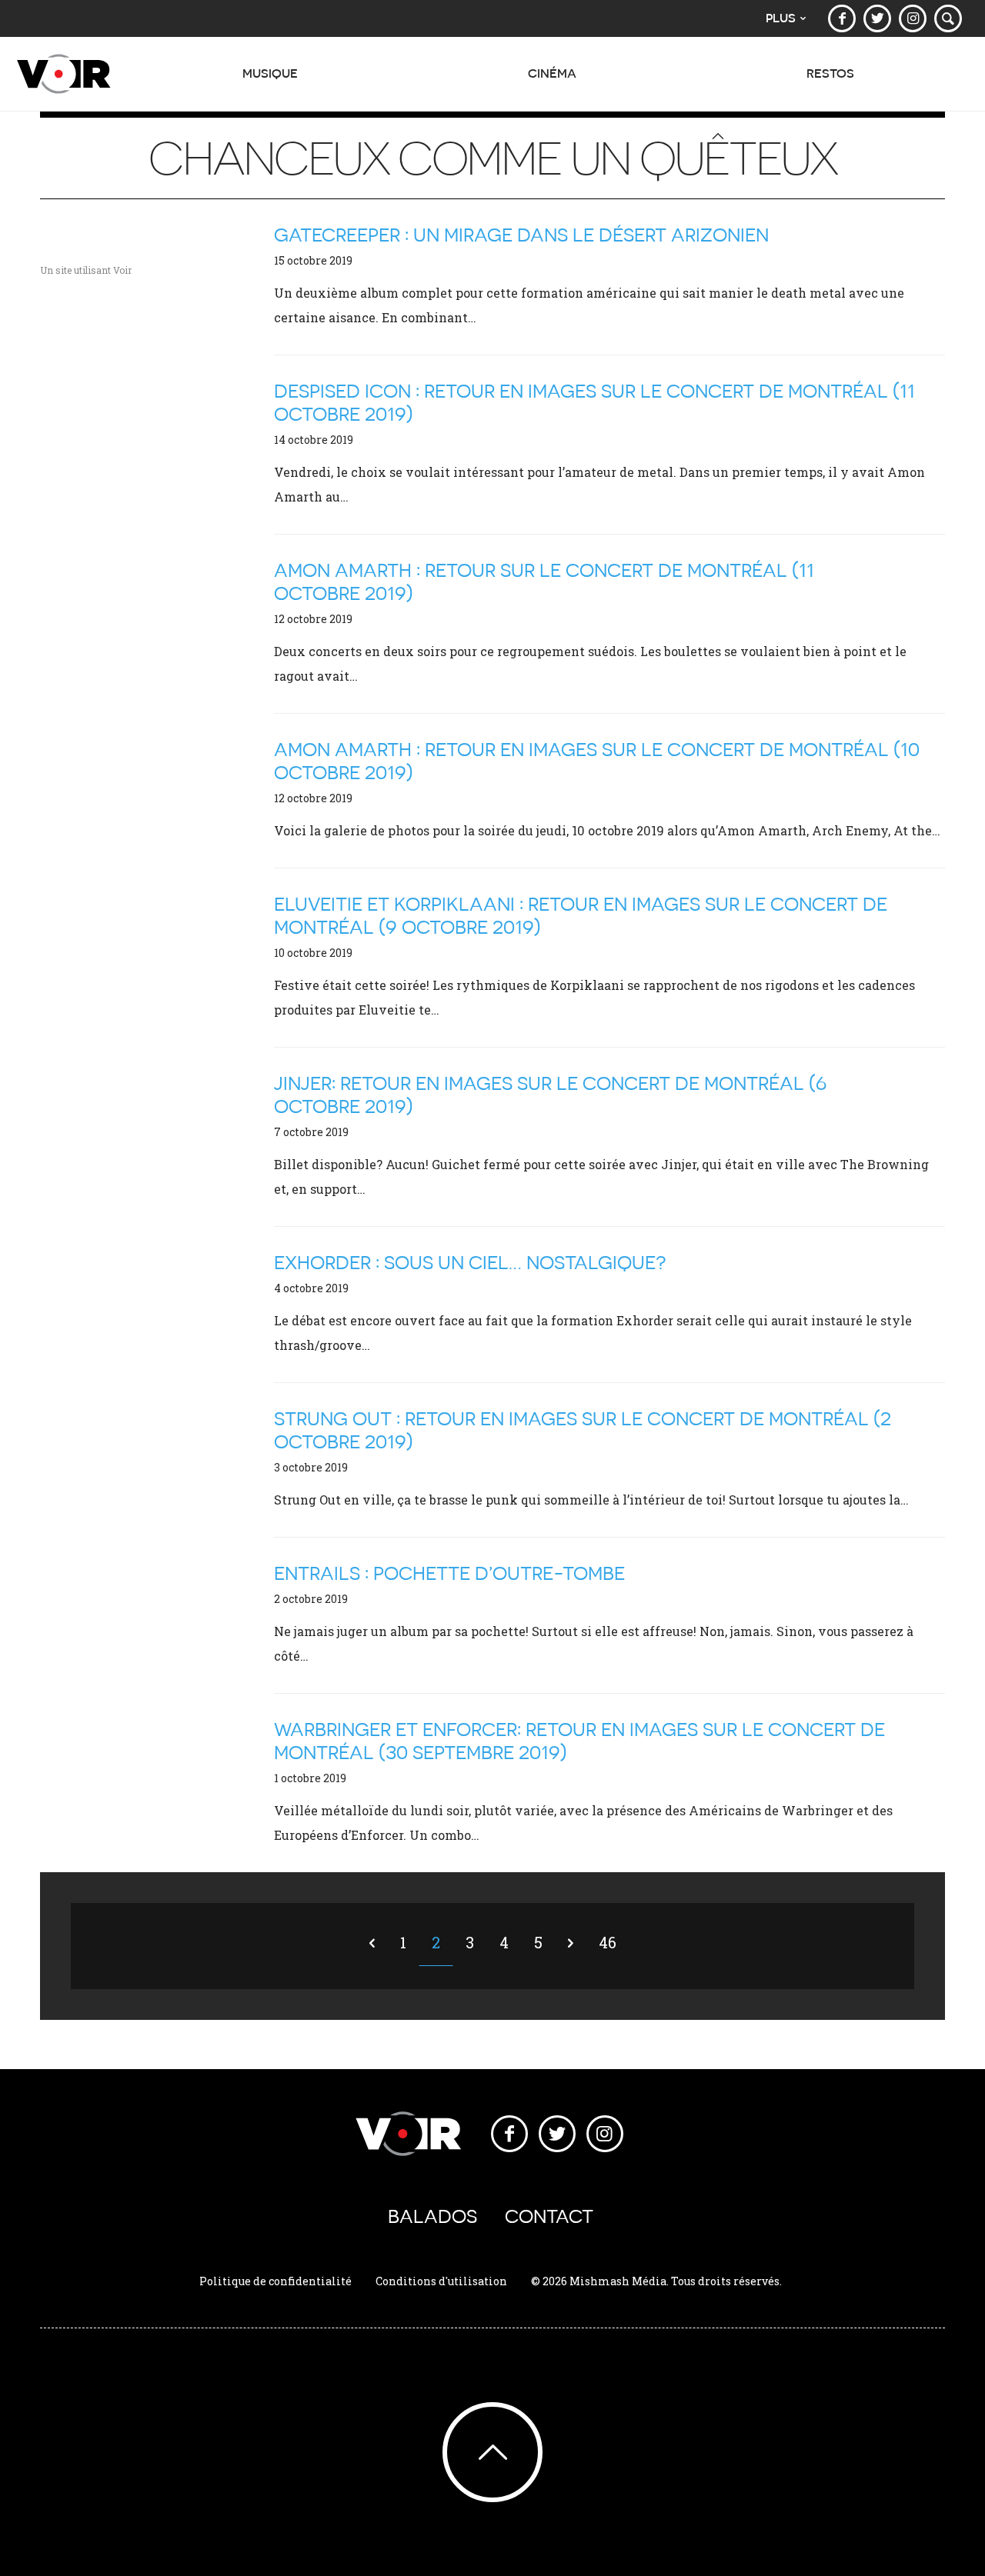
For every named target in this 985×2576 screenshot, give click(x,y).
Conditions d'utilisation (441, 2281)
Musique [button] (270, 73)
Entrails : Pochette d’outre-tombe (449, 1573)
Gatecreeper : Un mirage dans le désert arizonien (521, 235)
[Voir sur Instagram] (913, 18)
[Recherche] (948, 18)
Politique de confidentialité (275, 2281)
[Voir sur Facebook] (842, 18)
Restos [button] (830, 73)
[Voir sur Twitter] (877, 18)
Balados (432, 2216)
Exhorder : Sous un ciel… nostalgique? (470, 1263)
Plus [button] (781, 18)
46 (608, 1942)
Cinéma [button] (552, 73)
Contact (549, 2216)
